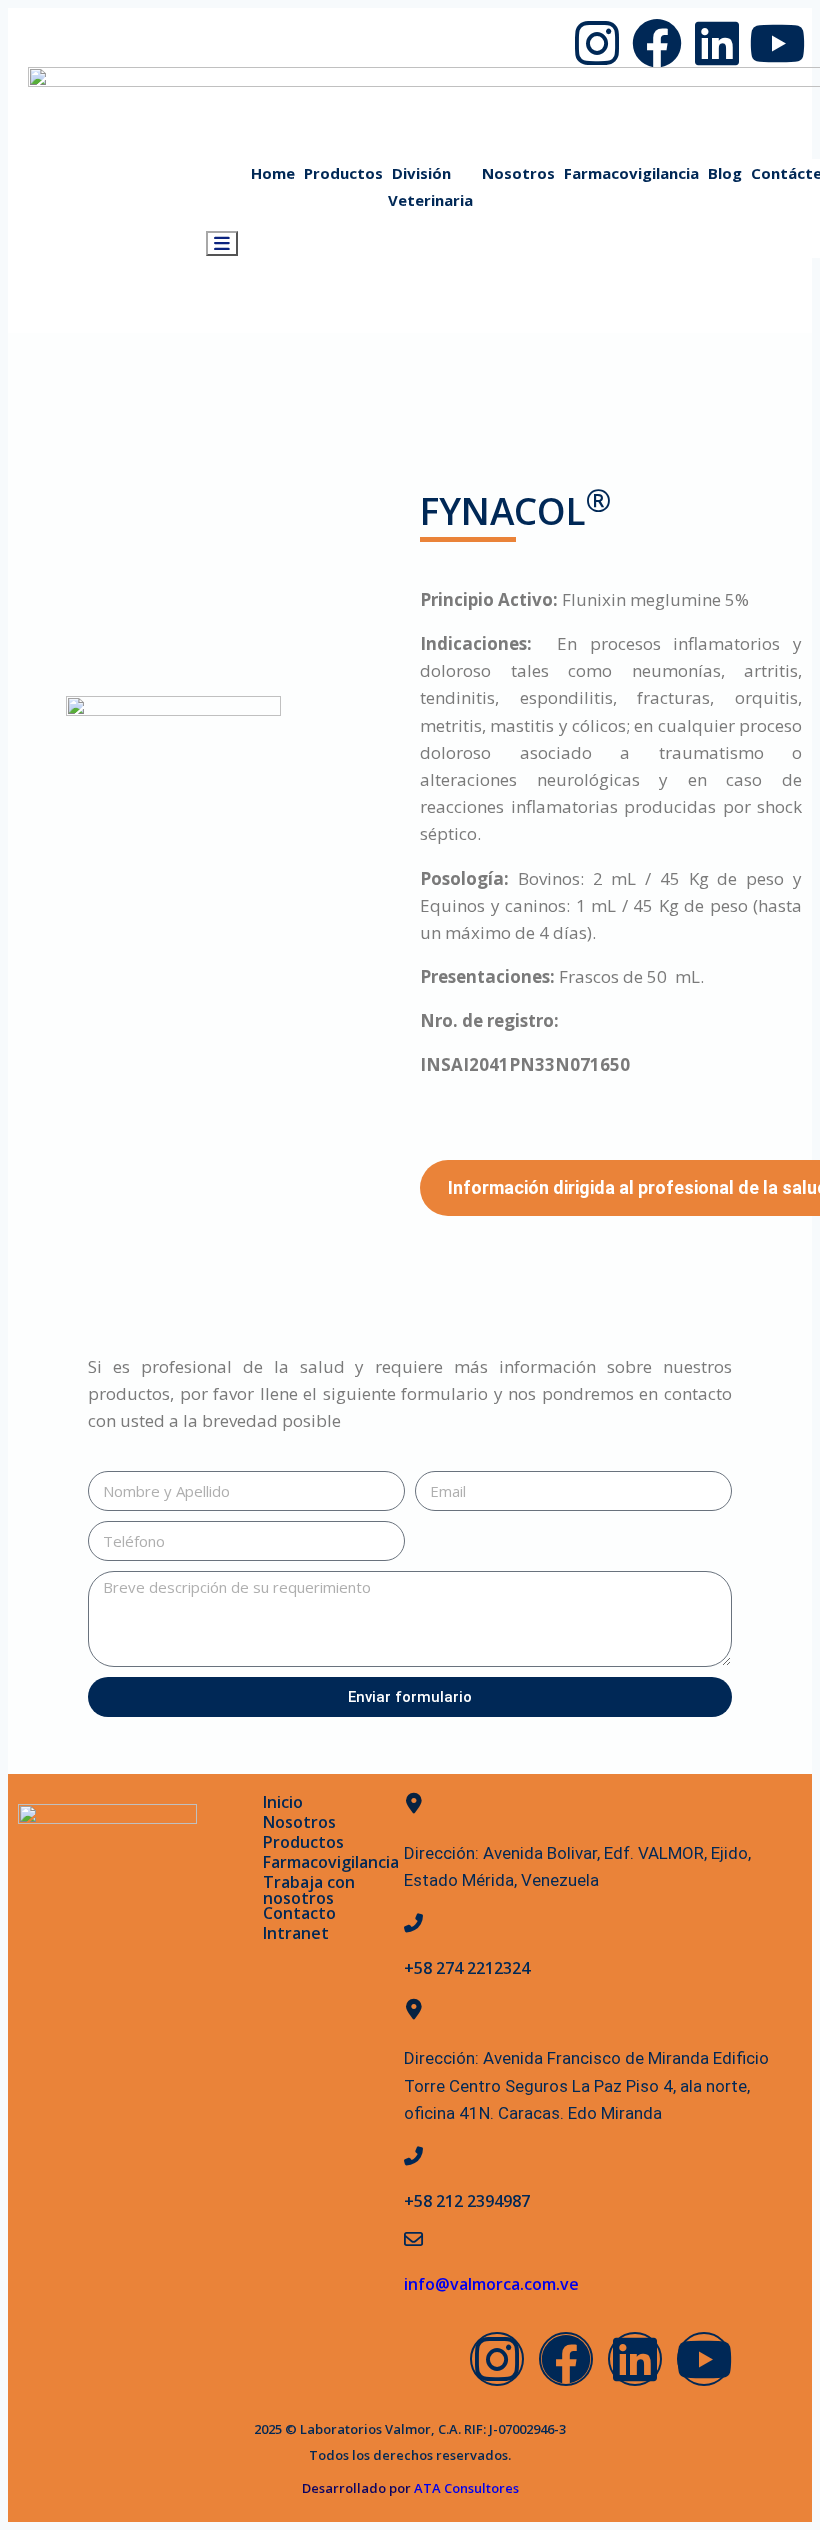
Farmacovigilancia (331, 1862)
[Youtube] (777, 43)
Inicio (283, 1802)
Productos (303, 1842)
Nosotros (299, 1822)
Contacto (299, 1913)
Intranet (296, 1933)
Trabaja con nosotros (309, 1890)
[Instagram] (597, 43)
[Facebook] (657, 43)
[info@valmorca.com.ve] (413, 2238)
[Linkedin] (717, 43)
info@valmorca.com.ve (491, 2284)
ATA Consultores (465, 2488)
